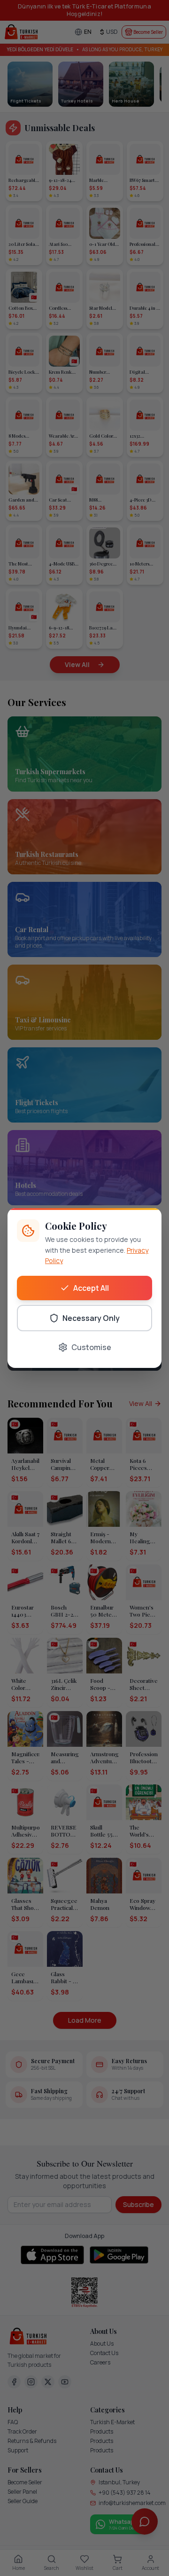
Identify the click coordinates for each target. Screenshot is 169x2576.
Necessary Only (91, 1318)
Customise (91, 1347)
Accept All (91, 1288)
